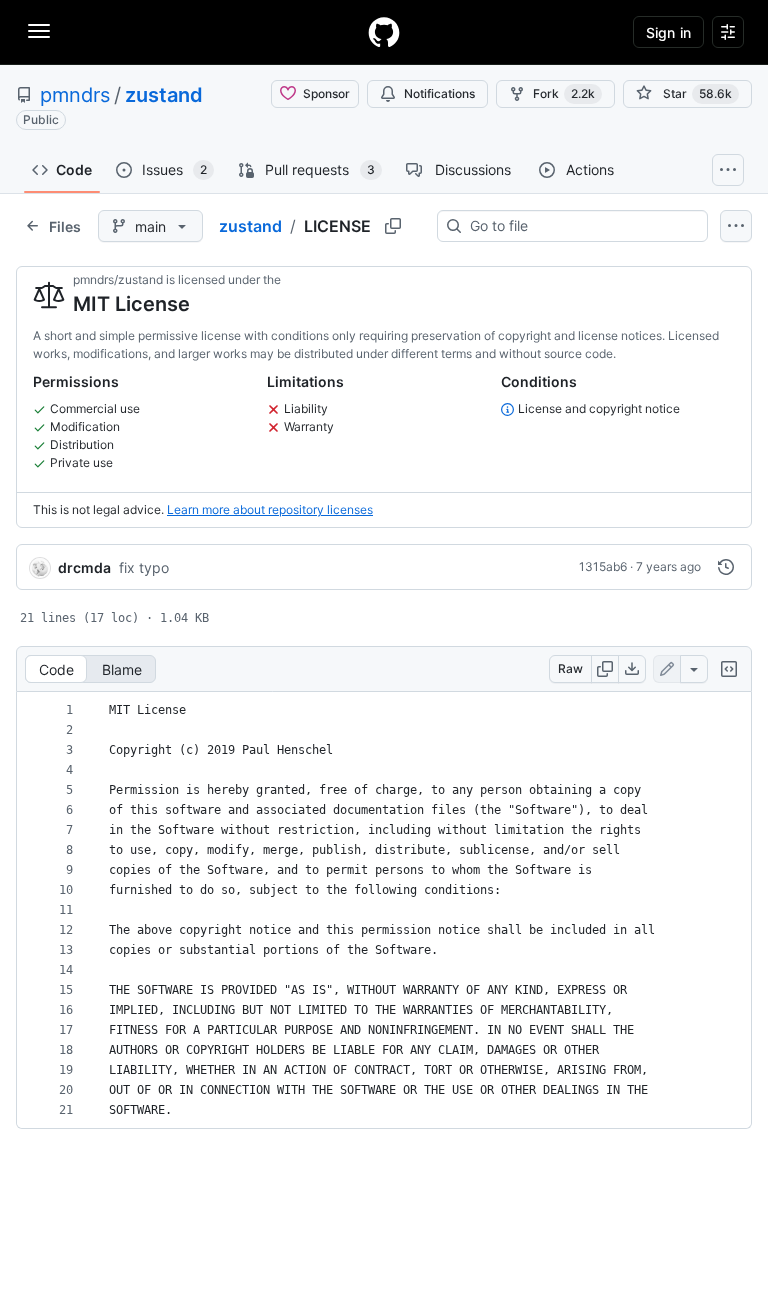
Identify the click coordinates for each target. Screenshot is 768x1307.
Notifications (439, 93)
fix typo (144, 567)
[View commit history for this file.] (726, 567)
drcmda (84, 567)
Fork (564, 93)
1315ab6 (603, 566)
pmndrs (75, 95)
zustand (164, 95)
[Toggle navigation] (39, 31)
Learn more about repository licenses (270, 509)
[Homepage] (384, 32)
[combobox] (580, 226)
